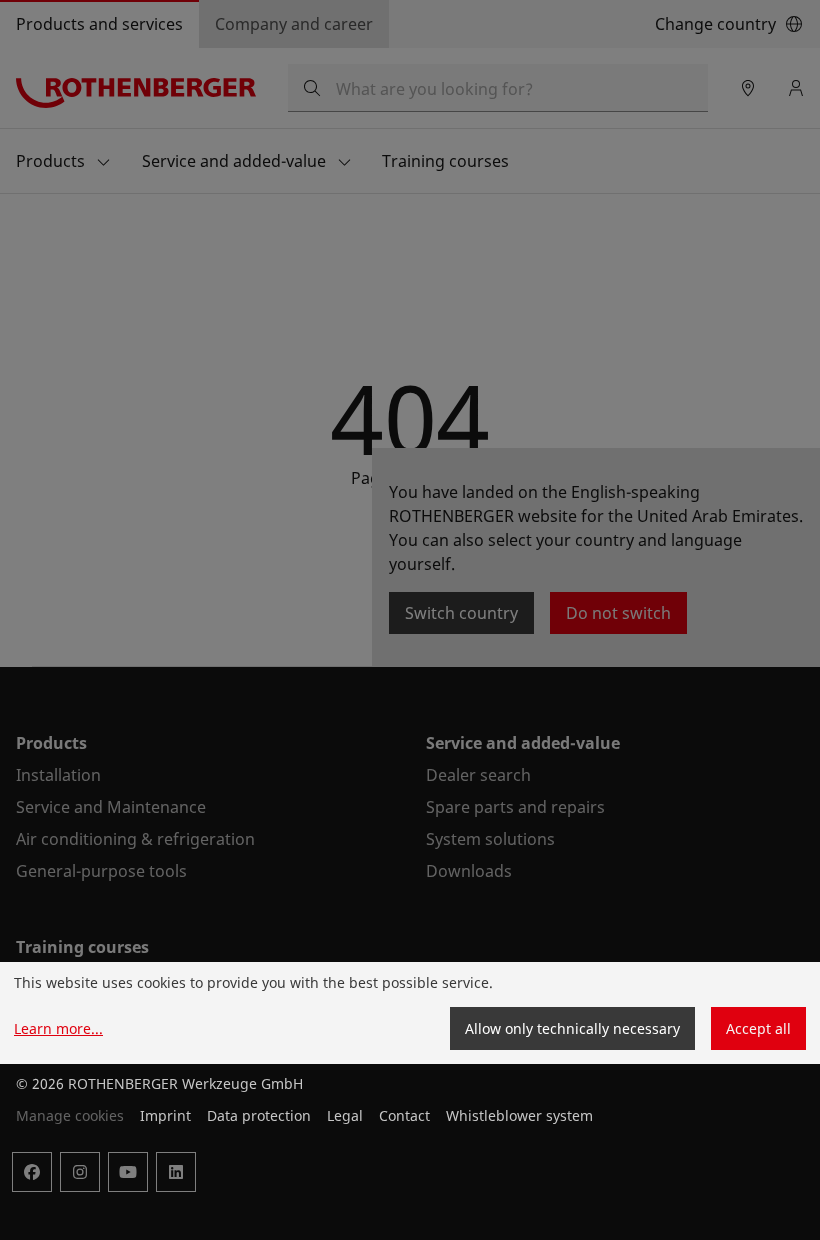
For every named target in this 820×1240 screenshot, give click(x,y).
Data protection (259, 1115)
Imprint (165, 1115)
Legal (345, 1115)
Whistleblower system (519, 1115)
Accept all (758, 1028)
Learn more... (58, 1028)
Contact (404, 1115)
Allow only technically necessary (572, 1028)
